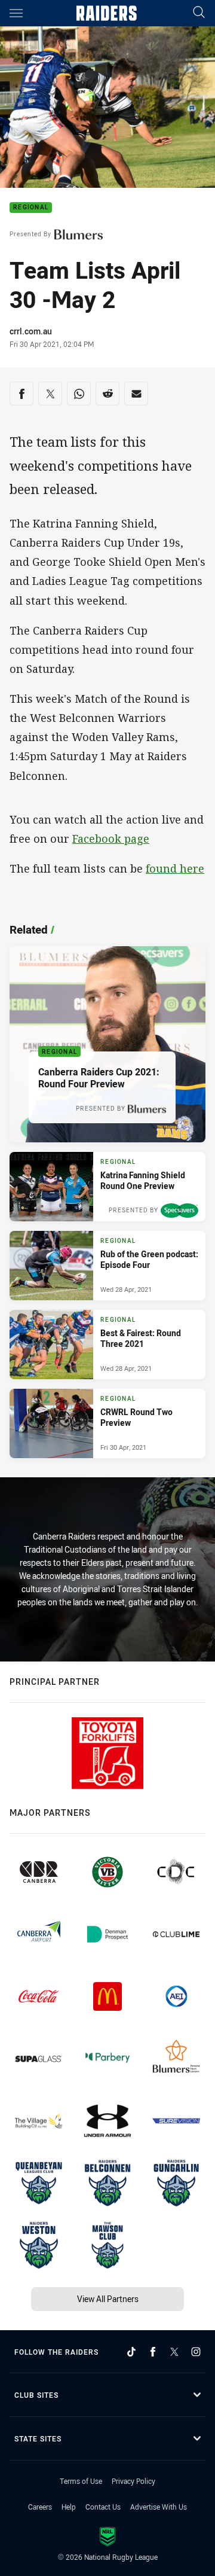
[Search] (199, 13)
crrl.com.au (31, 331)
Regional (31, 208)
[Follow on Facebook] (153, 2352)
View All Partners (108, 2299)
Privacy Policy (133, 2481)
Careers (40, 2507)
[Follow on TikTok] (131, 2352)
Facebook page (111, 839)
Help (69, 2507)
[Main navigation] (16, 13)
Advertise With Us (159, 2507)
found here (175, 868)
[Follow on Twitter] (174, 2352)
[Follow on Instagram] (196, 2352)
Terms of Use (81, 2481)
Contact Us (103, 2507)
